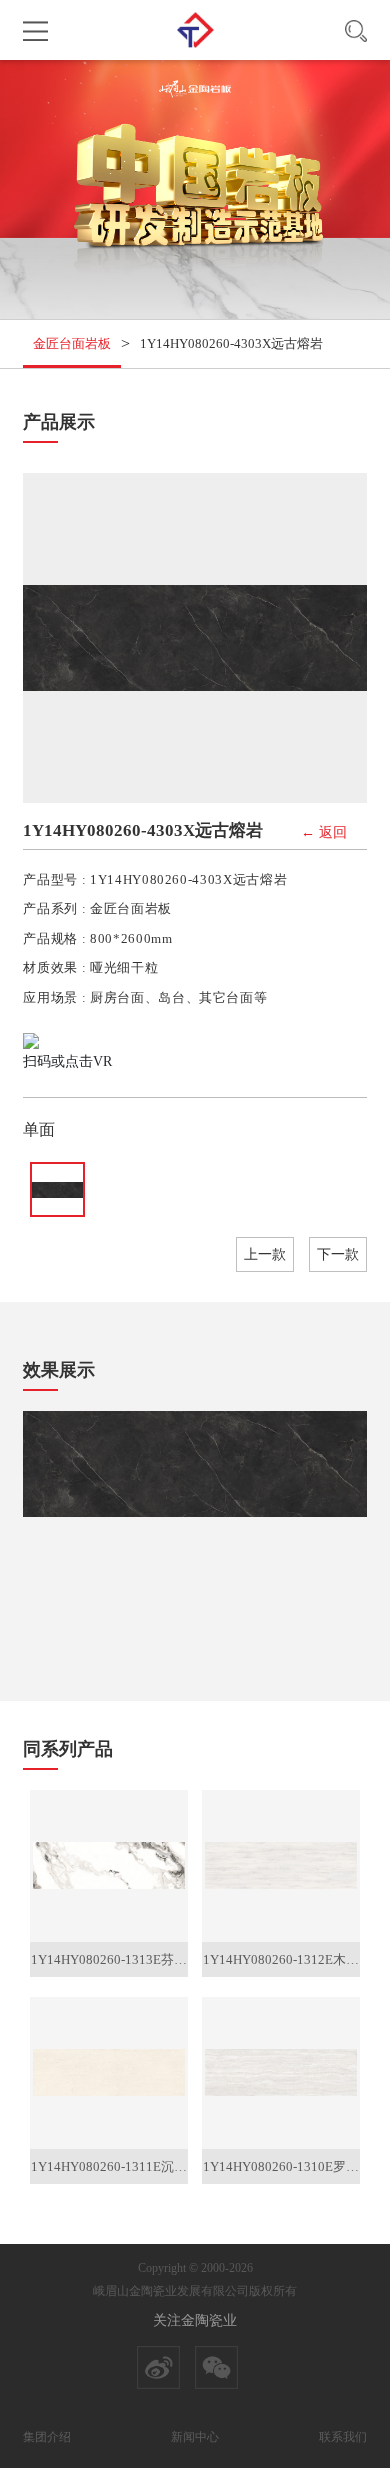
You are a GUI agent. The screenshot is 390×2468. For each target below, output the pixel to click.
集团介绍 (47, 2437)
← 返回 (324, 832)
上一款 (265, 1254)
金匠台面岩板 (72, 343)
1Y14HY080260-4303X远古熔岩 (231, 343)
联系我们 (343, 2437)
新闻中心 (195, 2437)
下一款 (338, 1254)
